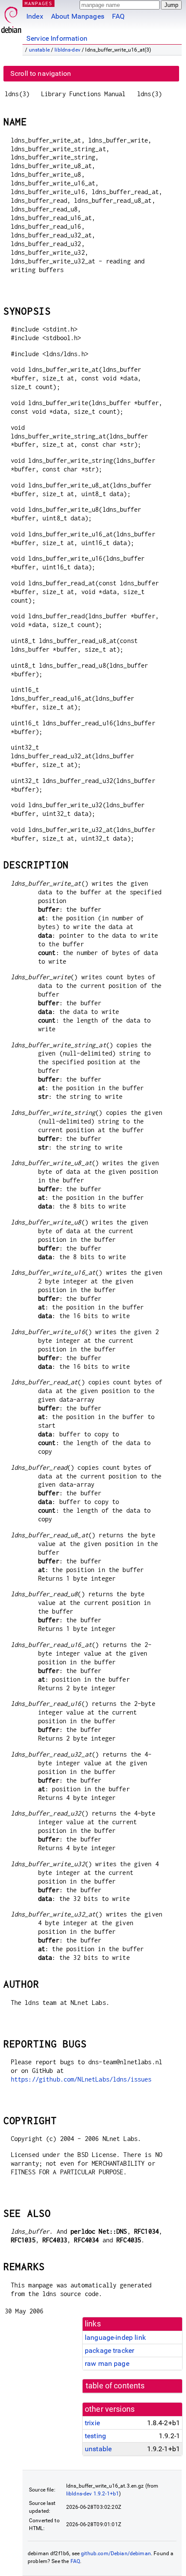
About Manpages (78, 16)
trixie (92, 2423)
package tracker (109, 2350)
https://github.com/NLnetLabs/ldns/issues (81, 2079)
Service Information (57, 38)
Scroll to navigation (41, 73)
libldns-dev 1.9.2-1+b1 (93, 2494)
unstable (39, 50)
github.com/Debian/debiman (116, 2553)
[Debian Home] (11, 18)
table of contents (115, 2386)
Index (35, 16)
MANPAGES (38, 3)
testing (95, 2436)
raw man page (107, 2363)
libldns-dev (67, 50)
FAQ (118, 16)
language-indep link (115, 2337)
